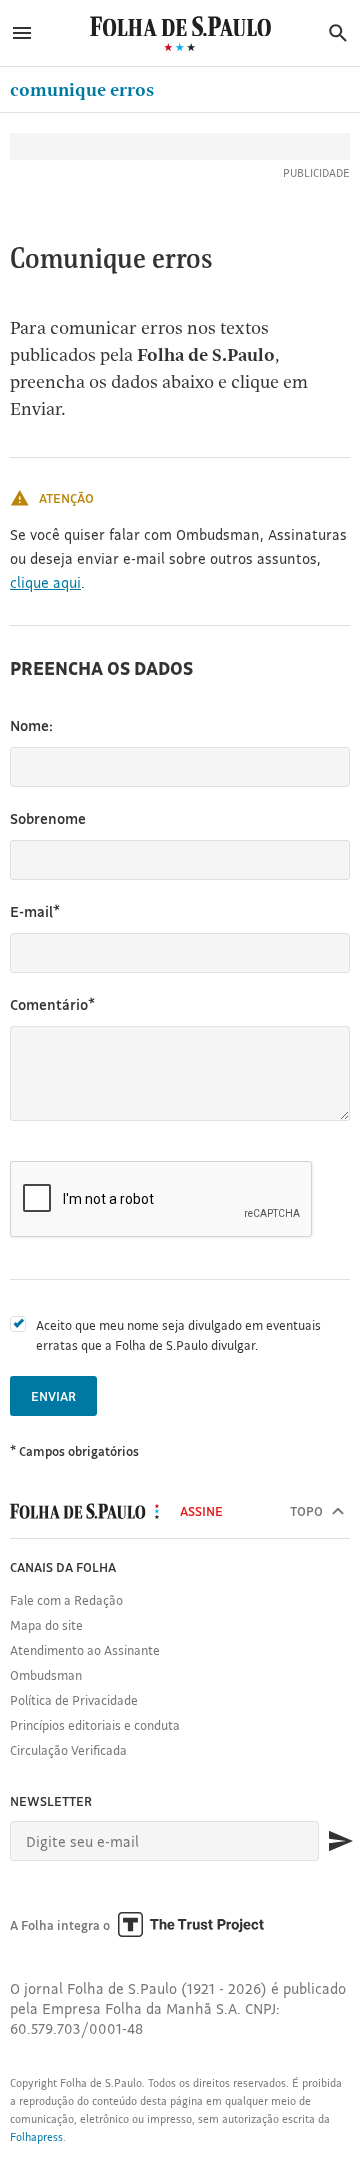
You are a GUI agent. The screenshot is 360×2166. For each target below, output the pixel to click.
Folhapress (36, 2137)
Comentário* (52, 1004)
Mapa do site (46, 1625)
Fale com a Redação (66, 1600)
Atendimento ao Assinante (85, 1650)
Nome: (31, 725)
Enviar (53, 1396)
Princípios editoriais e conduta (95, 1725)
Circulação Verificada (68, 1750)
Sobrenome (48, 818)
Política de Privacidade (74, 1700)
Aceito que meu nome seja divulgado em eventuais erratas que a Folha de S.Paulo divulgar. (178, 1335)
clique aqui (45, 582)
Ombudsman (46, 1675)
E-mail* (35, 911)
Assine (201, 1511)
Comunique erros (82, 89)
